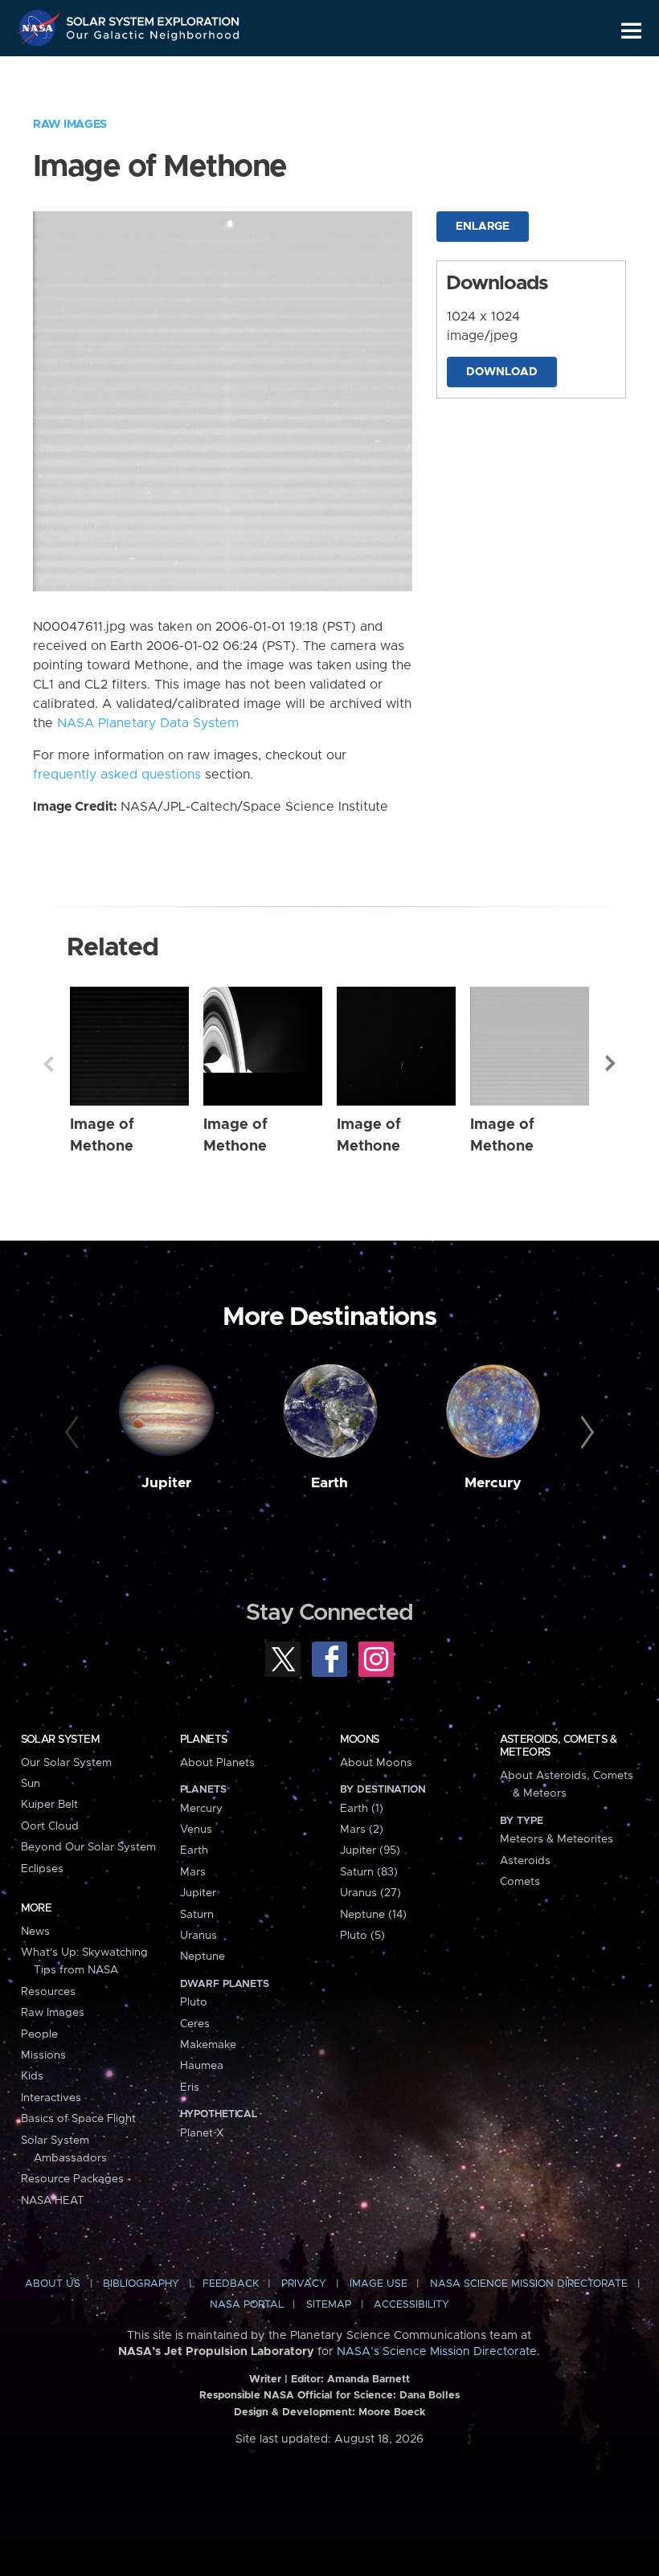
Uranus (199, 1936)
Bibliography (141, 2284)
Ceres (195, 2024)
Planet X (202, 2133)
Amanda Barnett (368, 2380)
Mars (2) (362, 1830)
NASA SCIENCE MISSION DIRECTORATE (529, 2284)
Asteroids (525, 1861)
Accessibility (411, 2305)
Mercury (493, 1483)
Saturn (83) (369, 1872)
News (35, 1932)
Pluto (194, 2002)
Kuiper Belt (49, 1805)
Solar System (60, 1740)
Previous (48, 1064)
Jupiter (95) (370, 1850)
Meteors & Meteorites (557, 1839)
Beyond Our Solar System (88, 1847)
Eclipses (42, 1869)
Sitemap (329, 2305)
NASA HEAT (53, 2201)
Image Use (379, 2284)
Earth (329, 1483)
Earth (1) (362, 1809)
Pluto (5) (362, 1936)
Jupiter (166, 1483)
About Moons (376, 1763)
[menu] (631, 31)
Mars (193, 1872)
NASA (41, 28)
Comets (520, 1882)
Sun (31, 1784)
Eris (190, 2087)
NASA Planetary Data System (148, 723)
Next (611, 1064)
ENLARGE (483, 227)
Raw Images (70, 125)
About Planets (217, 1763)
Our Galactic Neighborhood (153, 38)
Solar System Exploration (153, 18)
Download (502, 372)
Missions (43, 2055)
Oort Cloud (50, 1826)
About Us (53, 2284)
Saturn (197, 1915)
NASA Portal (247, 2305)
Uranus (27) (370, 1893)
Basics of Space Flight (78, 2119)
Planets (204, 1740)
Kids (32, 2076)
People (39, 2034)
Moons (360, 1740)
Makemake (208, 2045)
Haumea (202, 2066)
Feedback (231, 2284)
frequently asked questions (117, 775)
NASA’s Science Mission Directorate (437, 2352)
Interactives (51, 2098)
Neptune (203, 1957)
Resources (48, 1992)
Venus (196, 1830)
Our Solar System (66, 1763)
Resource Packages (72, 2179)
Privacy (304, 2284)
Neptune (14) (373, 1915)
